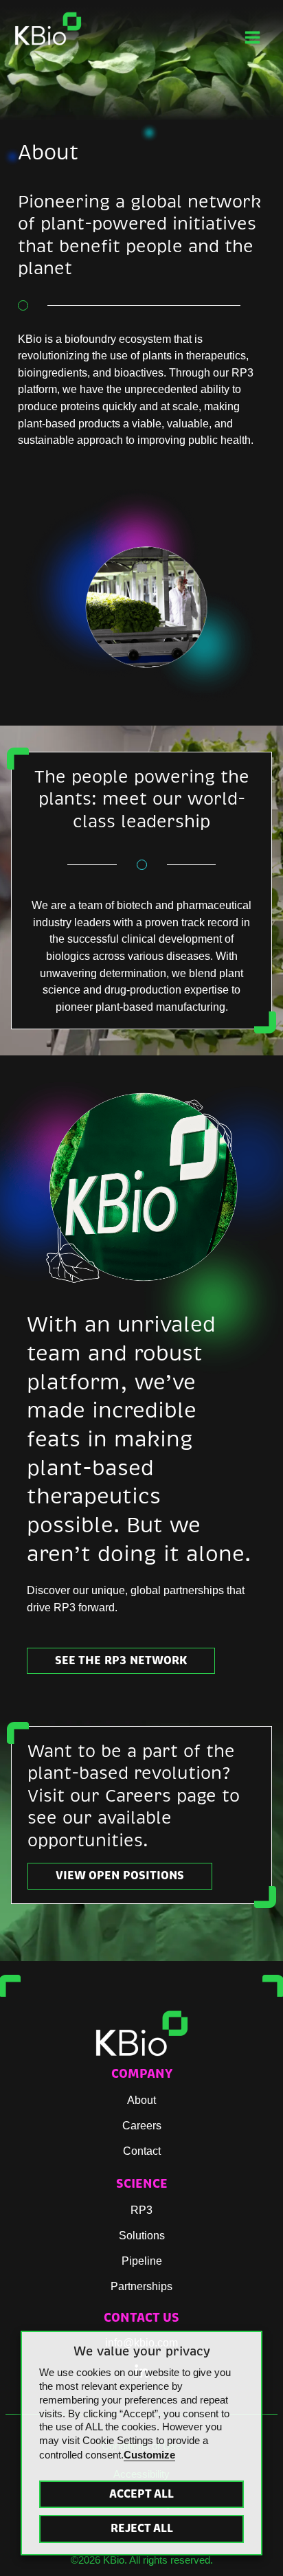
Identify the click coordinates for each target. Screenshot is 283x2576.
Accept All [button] (141, 2494)
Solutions (142, 2235)
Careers (142, 2125)
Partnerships (141, 2286)
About (141, 2100)
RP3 (141, 2210)
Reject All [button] (142, 2528)
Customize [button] (149, 2455)
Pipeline (142, 2261)
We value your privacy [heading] (142, 2351)
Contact (142, 2151)
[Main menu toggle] (252, 37)
